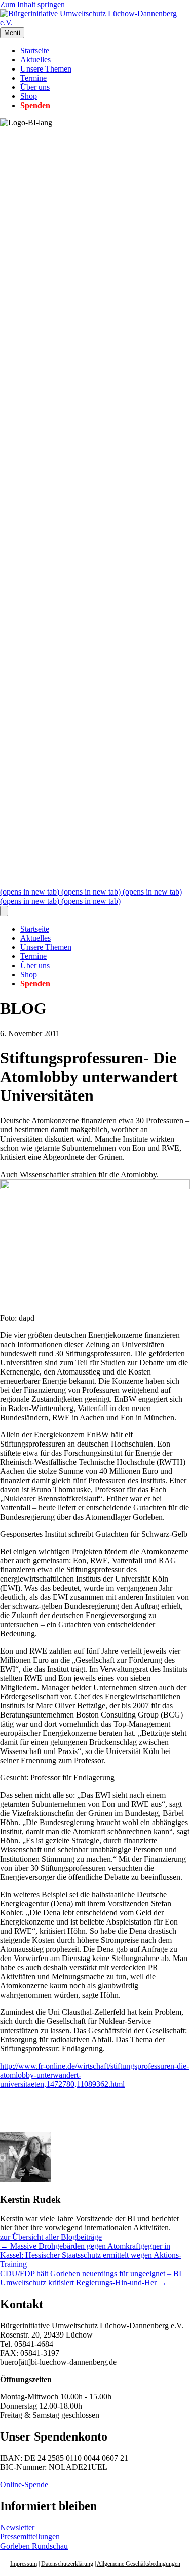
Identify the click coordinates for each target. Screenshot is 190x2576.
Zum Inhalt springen (32, 4)
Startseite (35, 50)
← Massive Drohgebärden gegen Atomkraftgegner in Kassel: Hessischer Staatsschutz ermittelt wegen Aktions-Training (91, 2255)
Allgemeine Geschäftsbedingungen (139, 2564)
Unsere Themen (46, 69)
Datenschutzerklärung (67, 2564)
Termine (33, 78)
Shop (29, 96)
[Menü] (4, 911)
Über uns (35, 87)
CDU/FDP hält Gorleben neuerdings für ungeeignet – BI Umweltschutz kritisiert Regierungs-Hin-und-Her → (91, 2278)
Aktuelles (35, 60)
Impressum (24, 2564)
